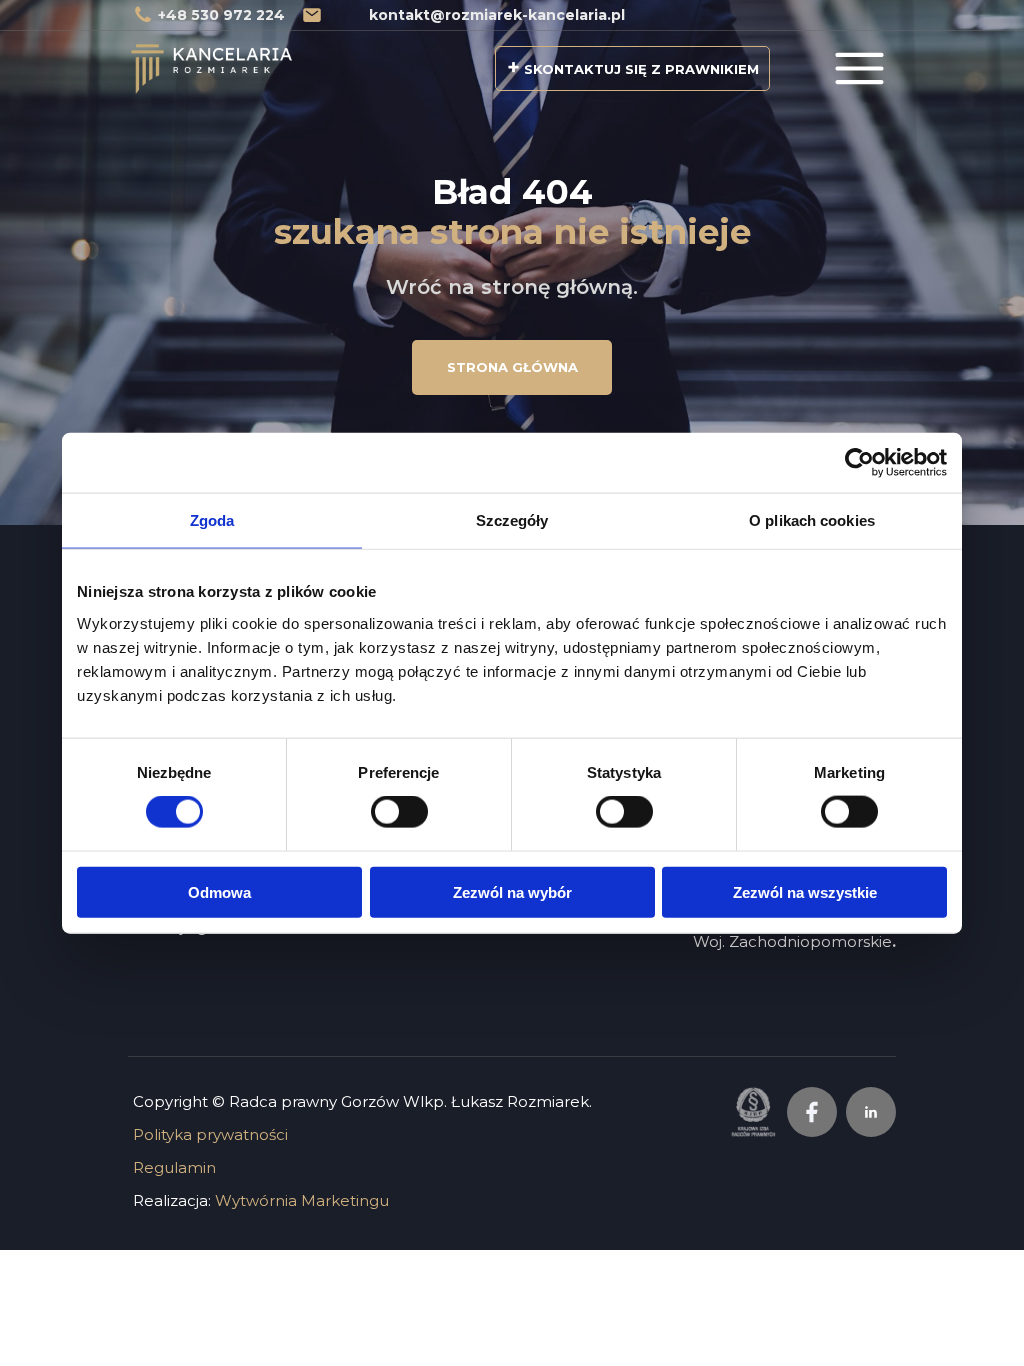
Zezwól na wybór (512, 891)
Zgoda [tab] (212, 520)
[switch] (399, 812)
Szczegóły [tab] (512, 520)
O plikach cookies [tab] (812, 520)
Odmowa (219, 891)
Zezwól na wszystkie (805, 891)
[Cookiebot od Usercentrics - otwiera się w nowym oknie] (859, 463)
